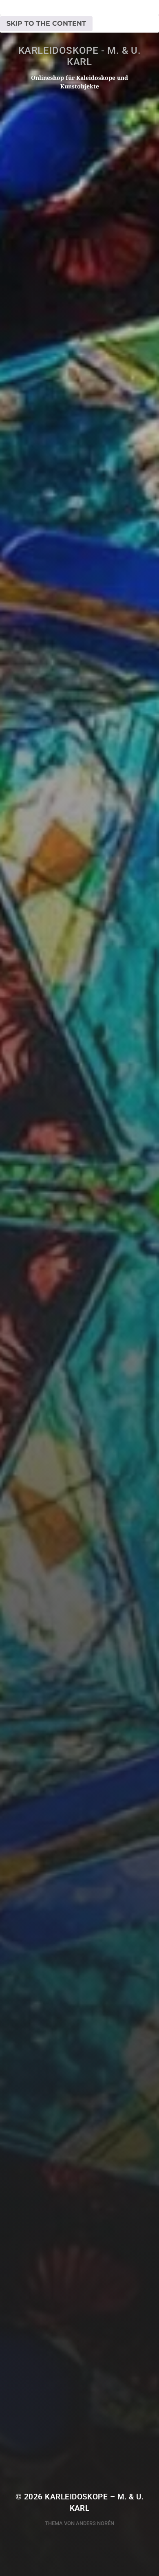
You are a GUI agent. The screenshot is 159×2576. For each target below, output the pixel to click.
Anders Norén (95, 2523)
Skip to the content (46, 23)
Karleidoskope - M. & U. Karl (80, 56)
